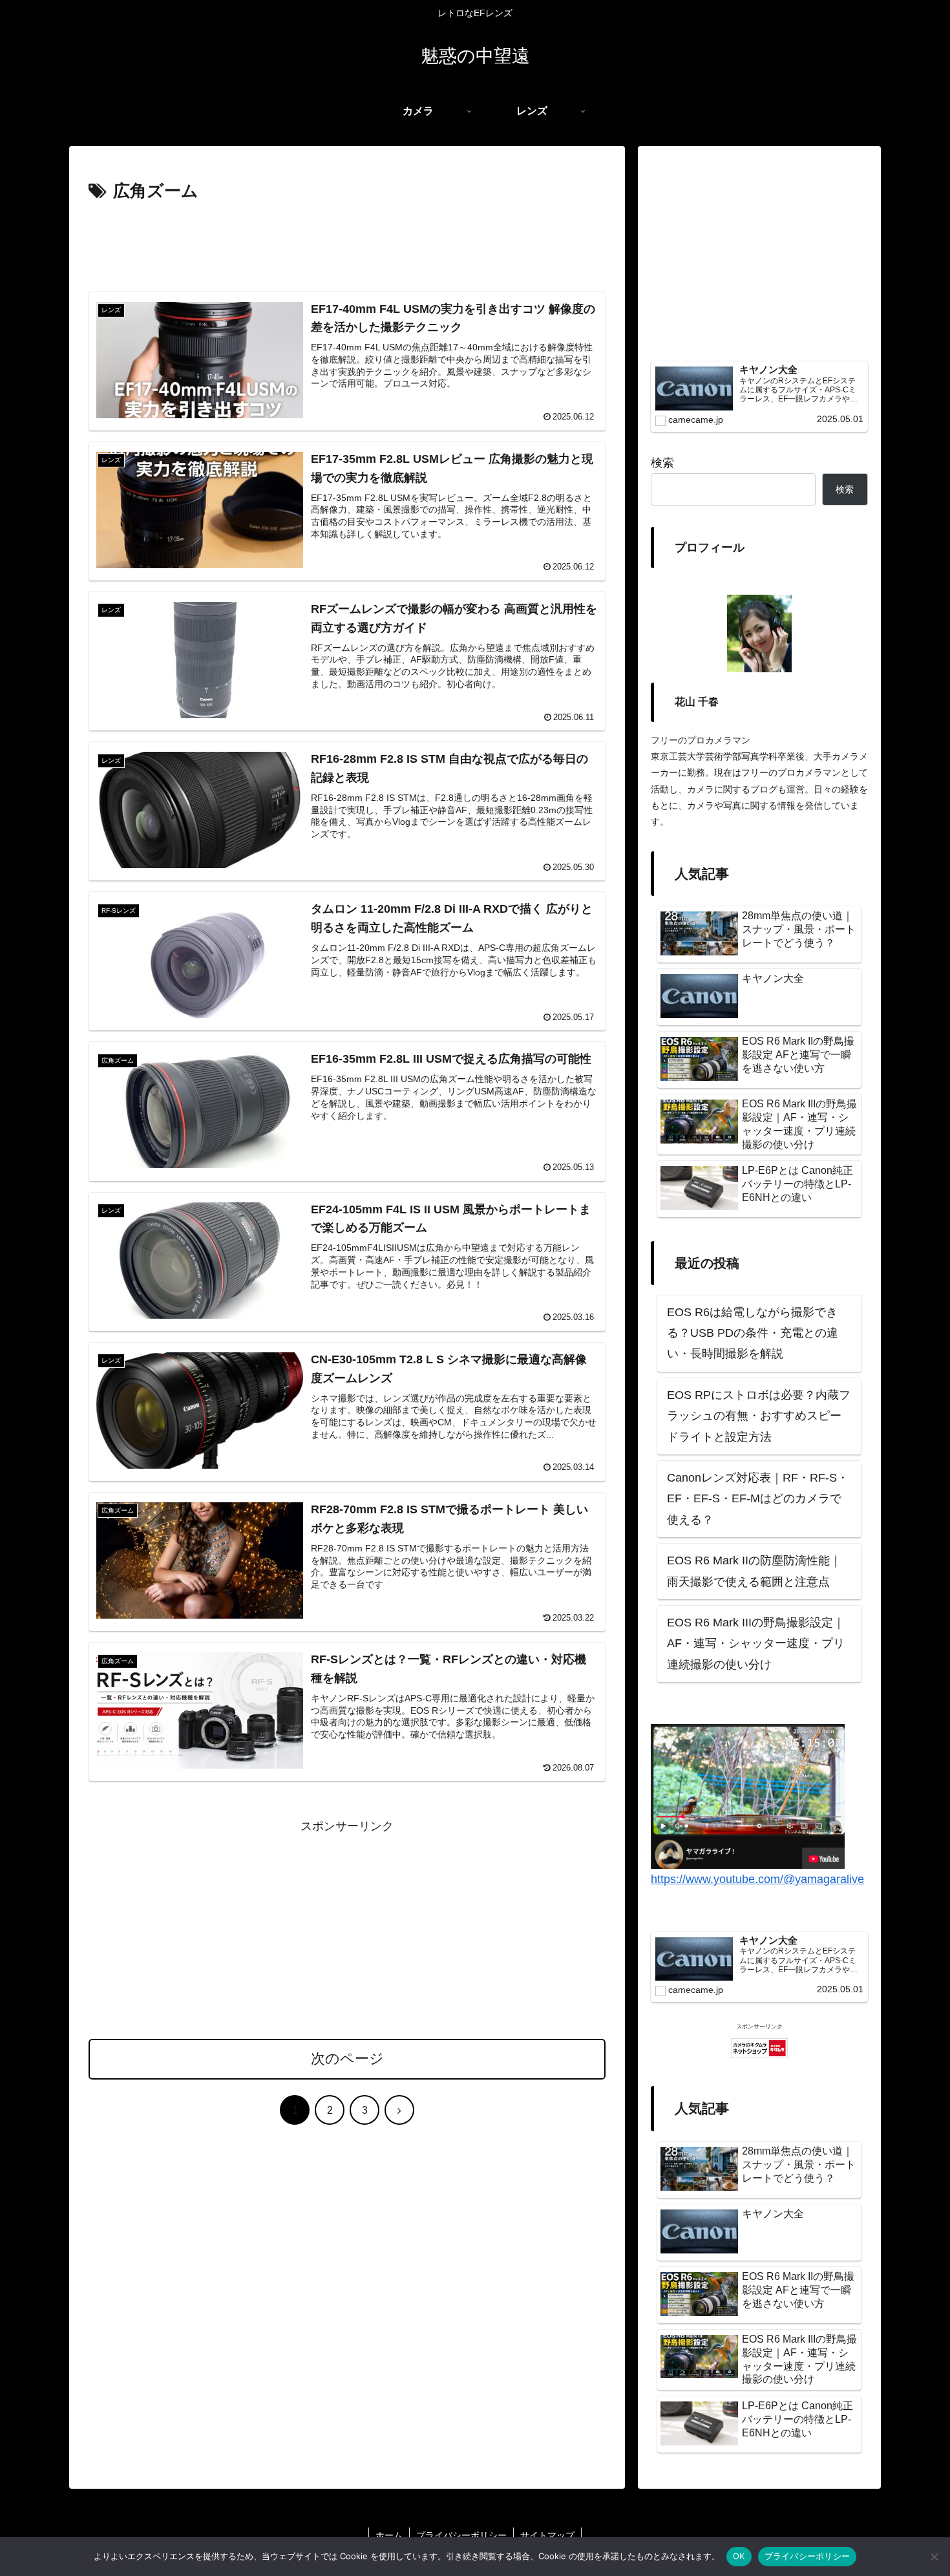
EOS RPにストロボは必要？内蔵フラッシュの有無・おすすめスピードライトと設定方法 (759, 1416)
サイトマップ (547, 2535)
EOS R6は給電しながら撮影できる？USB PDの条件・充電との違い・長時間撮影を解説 (753, 1333)
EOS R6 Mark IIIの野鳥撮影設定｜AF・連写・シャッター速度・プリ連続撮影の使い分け (756, 1644)
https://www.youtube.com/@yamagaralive (757, 1879)
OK (739, 2556)
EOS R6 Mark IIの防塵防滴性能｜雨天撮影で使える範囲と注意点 (754, 1571)
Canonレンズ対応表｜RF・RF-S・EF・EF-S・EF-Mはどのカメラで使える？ (758, 1499)
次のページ (347, 2059)
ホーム (389, 2535)
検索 (662, 463)
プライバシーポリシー (461, 2535)
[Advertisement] (347, 242)
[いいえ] (934, 2557)
